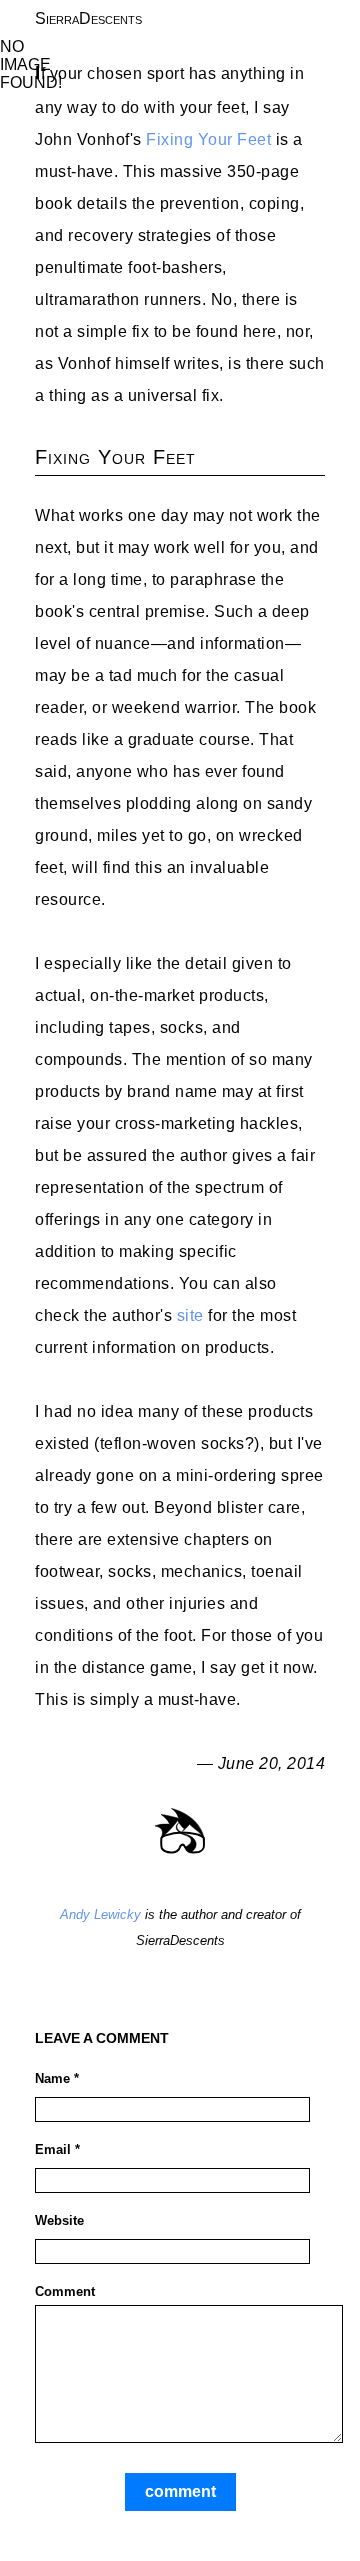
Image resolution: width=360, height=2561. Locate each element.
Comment (65, 2291)
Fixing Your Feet (208, 139)
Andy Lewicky (100, 1914)
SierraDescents (88, 18)
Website (59, 2220)
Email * (57, 2149)
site (190, 1315)
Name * (57, 2078)
